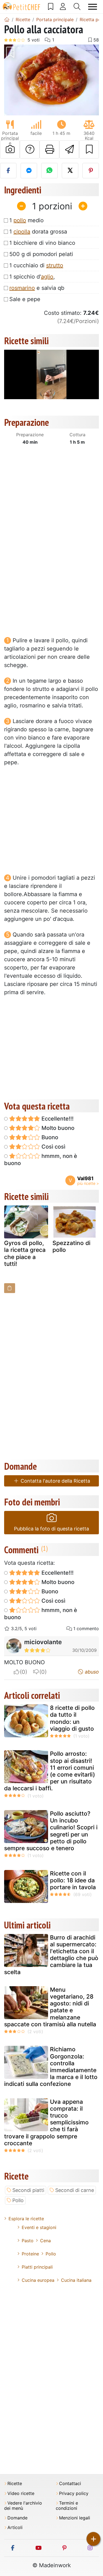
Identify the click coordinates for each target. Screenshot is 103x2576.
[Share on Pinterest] (91, 171)
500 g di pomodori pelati (41, 254)
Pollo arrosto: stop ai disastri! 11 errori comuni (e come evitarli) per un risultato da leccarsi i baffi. (50, 1771)
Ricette (15, 2484)
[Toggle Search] (77, 7)
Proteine (30, 2254)
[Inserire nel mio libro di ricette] (89, 149)
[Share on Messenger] (29, 171)
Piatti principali (37, 2267)
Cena (45, 2241)
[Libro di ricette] (51, 7)
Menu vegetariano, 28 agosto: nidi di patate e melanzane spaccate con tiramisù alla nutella (50, 2007)
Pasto (28, 2241)
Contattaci (70, 2484)
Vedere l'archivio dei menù (23, 2506)
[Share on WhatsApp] (49, 171)
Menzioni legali (75, 2518)
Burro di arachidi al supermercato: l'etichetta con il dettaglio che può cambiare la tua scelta (51, 1955)
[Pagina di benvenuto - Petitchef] (7, 20)
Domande (17, 2518)
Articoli (15, 2528)
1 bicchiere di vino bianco (42, 243)
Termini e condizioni (67, 2506)
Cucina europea (38, 2280)
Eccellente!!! (57, 1119)
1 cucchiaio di (36, 265)
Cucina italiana (76, 2280)
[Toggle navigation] (93, 7)
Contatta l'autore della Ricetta (55, 1481)
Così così (53, 1147)
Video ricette (21, 2493)
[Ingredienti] (10, 1288)
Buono (49, 1137)
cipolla (22, 232)
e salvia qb (37, 288)
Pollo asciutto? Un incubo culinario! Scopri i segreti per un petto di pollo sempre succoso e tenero (51, 1831)
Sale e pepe (25, 299)
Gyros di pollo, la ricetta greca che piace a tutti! (25, 1253)
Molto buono (57, 1128)
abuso (91, 1672)
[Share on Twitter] (70, 171)
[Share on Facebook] (8, 171)
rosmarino (22, 288)
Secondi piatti (28, 2190)
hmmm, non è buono (41, 1160)
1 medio (27, 220)
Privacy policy (74, 2493)
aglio (47, 277)
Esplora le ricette (26, 2219)
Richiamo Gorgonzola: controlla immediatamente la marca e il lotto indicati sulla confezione (51, 2067)
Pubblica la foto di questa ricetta (51, 1529)
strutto (55, 265)
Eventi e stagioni (39, 2227)
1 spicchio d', (32, 277)
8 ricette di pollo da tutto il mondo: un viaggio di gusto (72, 1718)
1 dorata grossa (38, 232)
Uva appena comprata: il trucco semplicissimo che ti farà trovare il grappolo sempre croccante (46, 2122)
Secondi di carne (75, 2190)
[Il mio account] (63, 7)
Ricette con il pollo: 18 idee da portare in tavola (73, 1880)
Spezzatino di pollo (71, 1246)
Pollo (18, 2200)
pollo (20, 220)
